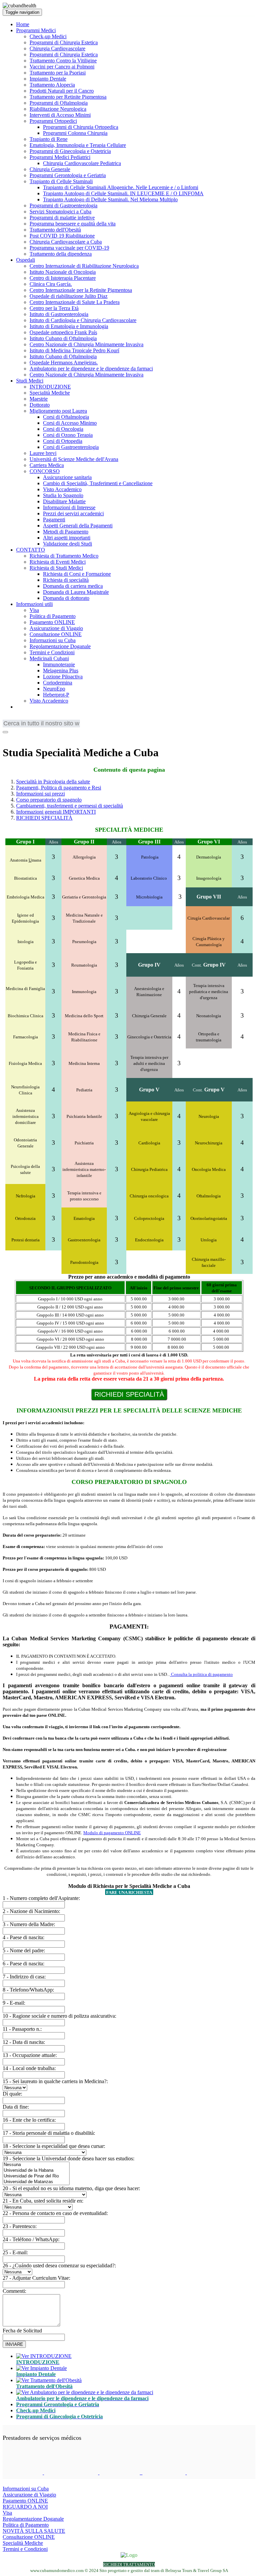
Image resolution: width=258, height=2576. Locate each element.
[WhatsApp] (25, 736)
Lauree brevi (43, 453)
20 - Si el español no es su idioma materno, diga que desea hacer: (71, 2188)
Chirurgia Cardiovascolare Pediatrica (82, 163)
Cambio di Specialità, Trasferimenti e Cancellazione (98, 483)
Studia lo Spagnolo (63, 495)
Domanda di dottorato (66, 598)
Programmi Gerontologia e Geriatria (68, 175)
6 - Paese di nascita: (24, 1964)
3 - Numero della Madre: (29, 1924)
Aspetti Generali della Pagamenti (78, 526)
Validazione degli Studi (68, 544)
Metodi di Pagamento (66, 532)
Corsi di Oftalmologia (66, 417)
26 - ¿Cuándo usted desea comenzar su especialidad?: (59, 2265)
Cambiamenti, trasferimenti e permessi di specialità (70, 806)
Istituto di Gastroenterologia (59, 314)
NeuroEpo (54, 689)
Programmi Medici (36, 30)
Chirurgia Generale (50, 169)
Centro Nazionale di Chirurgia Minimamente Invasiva (87, 344)
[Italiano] (48, 718)
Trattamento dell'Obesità (55, 230)
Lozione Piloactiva (63, 677)
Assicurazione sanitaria (67, 477)
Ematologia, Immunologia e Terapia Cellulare (78, 145)
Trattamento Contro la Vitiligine (63, 61)
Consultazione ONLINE (56, 634)
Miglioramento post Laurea (58, 411)
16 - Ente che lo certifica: (29, 2120)
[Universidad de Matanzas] (36, 2182)
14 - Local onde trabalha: (29, 2068)
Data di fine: (16, 2107)
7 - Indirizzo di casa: (24, 1977)
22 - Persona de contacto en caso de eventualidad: (55, 2213)
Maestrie (39, 399)
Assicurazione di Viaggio (56, 628)
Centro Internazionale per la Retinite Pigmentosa (81, 290)
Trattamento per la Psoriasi (58, 73)
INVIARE (14, 2344)
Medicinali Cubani (49, 658)
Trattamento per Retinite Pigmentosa (68, 97)
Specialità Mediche (50, 393)
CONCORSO (45, 471)
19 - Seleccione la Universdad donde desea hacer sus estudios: (69, 2158)
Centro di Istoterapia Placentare (63, 278)
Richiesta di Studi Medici (56, 568)
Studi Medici (30, 381)
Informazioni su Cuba (53, 640)
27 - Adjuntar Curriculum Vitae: (36, 2278)
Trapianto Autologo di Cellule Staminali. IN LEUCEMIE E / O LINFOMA (123, 193)
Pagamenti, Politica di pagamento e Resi (59, 788)
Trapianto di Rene (49, 139)
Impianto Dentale (48, 79)
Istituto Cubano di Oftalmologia (63, 338)
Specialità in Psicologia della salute (53, 782)
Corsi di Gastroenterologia (71, 447)
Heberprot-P (56, 695)
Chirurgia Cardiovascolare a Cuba (66, 242)
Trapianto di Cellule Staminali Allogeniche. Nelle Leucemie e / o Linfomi (121, 187)
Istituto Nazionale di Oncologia (63, 272)
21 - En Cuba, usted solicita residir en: (43, 2201)
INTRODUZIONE (50, 387)
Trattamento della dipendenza (61, 254)
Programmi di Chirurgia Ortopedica (81, 127)
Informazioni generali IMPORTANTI (56, 812)
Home (23, 24)
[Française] (18, 718)
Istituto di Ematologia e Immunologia (69, 326)
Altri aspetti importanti (67, 538)
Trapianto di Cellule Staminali (61, 181)
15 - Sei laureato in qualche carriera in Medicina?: (55, 2081)
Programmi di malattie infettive (62, 218)
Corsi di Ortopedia (63, 441)
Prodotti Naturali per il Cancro (62, 91)
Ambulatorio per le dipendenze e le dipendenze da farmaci (91, 369)
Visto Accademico (62, 489)
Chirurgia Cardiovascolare (57, 48)
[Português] (28, 718)
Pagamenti (54, 520)
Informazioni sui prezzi (40, 794)
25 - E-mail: (15, 2252)
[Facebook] (7, 736)
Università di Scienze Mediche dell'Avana (74, 459)
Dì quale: (12, 2094)
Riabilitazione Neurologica (58, 109)
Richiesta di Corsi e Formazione (77, 574)
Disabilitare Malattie (64, 501)
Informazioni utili (34, 604)
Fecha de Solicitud (22, 2331)
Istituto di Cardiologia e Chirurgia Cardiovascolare (83, 320)
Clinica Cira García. (51, 284)
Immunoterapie (59, 664)
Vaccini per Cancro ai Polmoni (62, 67)
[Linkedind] (16, 736)
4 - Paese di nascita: (24, 1937)
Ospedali (26, 260)
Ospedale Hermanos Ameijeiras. (64, 363)
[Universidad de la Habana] (36, 2171)
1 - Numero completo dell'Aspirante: (41, 1898)
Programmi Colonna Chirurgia (75, 133)
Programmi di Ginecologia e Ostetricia (70, 151)
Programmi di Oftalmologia (59, 103)
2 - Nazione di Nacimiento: (31, 1911)
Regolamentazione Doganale (60, 646)
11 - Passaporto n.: (22, 2029)
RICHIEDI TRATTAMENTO (129, 2564)
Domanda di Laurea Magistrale (76, 592)
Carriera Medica (47, 465)
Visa (34, 610)
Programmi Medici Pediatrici (60, 157)
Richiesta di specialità (66, 580)
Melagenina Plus (61, 671)
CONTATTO (31, 550)
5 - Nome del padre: (24, 1950)
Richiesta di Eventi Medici (58, 562)
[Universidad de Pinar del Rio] (36, 2176)
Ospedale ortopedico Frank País (63, 332)
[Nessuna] (36, 2165)
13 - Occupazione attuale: (30, 2055)
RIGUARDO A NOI (25, 2507)
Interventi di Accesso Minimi (60, 115)
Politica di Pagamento (53, 616)
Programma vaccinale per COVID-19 (69, 248)
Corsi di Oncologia (63, 429)
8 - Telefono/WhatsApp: (28, 1990)
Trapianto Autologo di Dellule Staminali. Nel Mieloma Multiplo (110, 199)
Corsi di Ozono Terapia (68, 435)
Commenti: (14, 2291)
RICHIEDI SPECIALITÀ (44, 818)
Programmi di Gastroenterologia (63, 205)
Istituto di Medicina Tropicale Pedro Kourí (74, 350)
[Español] (38, 718)
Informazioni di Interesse (69, 507)
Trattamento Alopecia (52, 85)
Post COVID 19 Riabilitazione (62, 236)
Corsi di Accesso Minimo (70, 423)
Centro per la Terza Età (54, 308)
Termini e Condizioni (52, 652)
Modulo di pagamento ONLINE (112, 1833)
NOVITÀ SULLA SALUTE (34, 2531)
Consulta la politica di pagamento (201, 1674)
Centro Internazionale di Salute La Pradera (75, 302)
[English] (8, 718)
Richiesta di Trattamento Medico (64, 556)
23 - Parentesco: (20, 2226)
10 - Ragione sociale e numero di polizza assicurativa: (59, 2016)
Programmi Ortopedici (53, 121)
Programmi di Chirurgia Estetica (64, 42)
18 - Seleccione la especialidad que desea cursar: (54, 2146)
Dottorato (40, 405)
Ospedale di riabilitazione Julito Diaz (69, 296)
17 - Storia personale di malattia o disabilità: (49, 2133)
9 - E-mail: (14, 2003)
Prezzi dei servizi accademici (73, 513)
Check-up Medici (48, 36)
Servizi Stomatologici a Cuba (60, 212)
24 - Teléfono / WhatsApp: (31, 2239)
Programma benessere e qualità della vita (73, 224)
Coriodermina (58, 683)
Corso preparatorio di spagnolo (49, 800)
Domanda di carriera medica (73, 586)
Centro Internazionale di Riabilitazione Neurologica (84, 266)
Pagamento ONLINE (52, 622)
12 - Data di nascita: (24, 2042)
